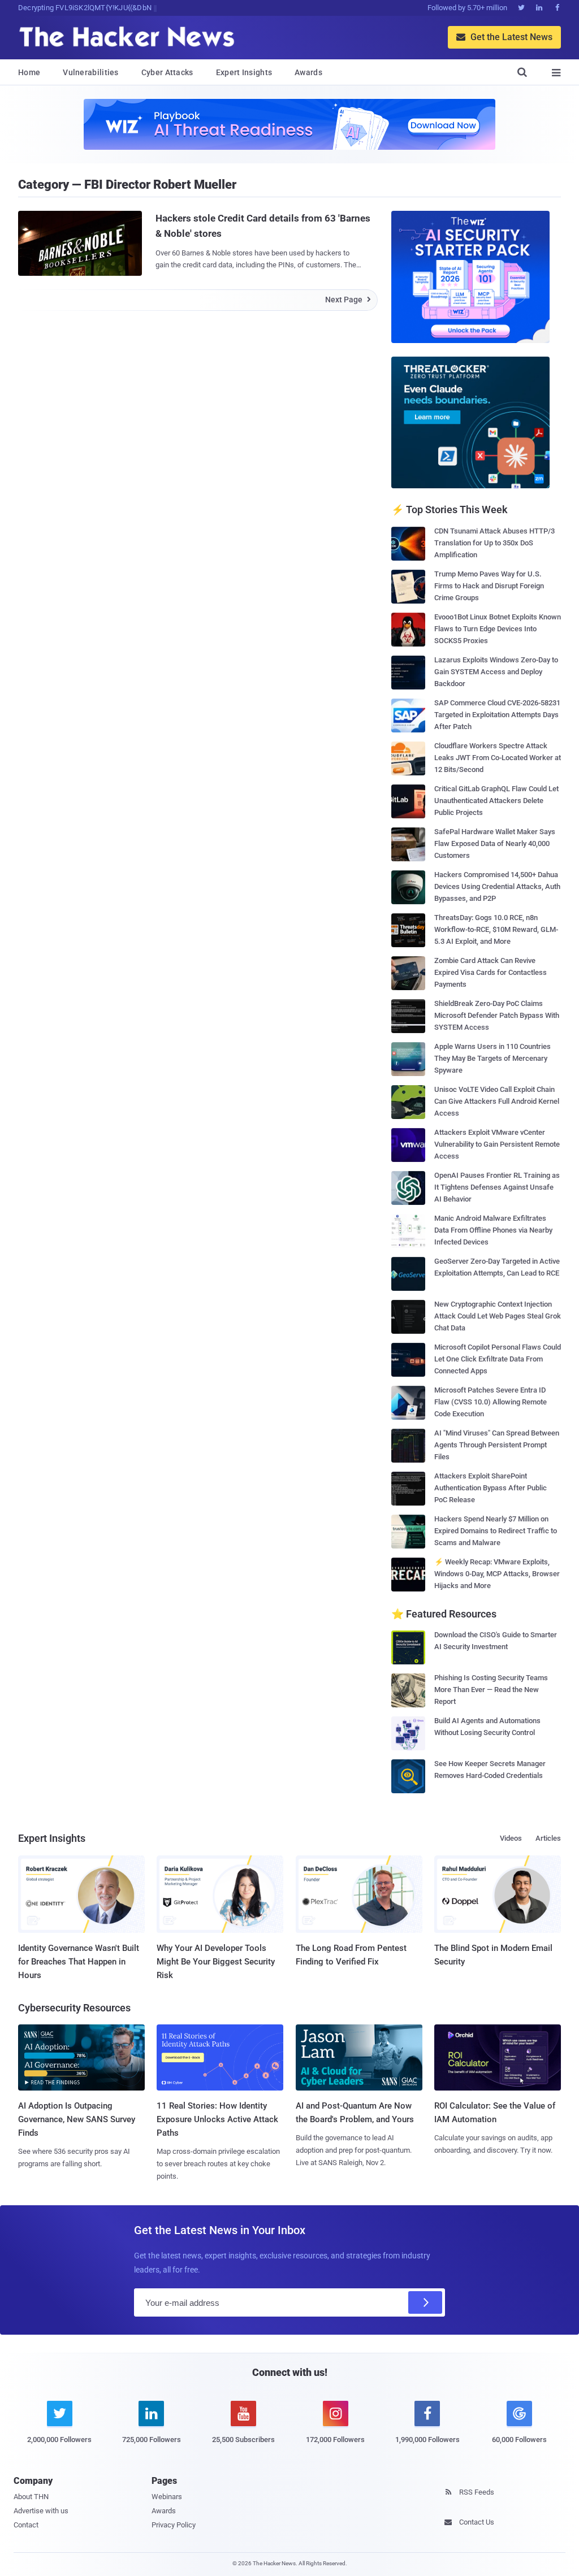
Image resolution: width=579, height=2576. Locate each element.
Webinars (167, 2497)
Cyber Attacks (167, 72)
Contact (26, 2525)
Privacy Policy (174, 2525)
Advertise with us (41, 2511)
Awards (308, 72)
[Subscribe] (425, 2302)
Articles (548, 1838)
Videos (511, 1838)
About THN (31, 2497)
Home (29, 72)
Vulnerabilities (91, 72)
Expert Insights (244, 72)
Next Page (348, 300)
